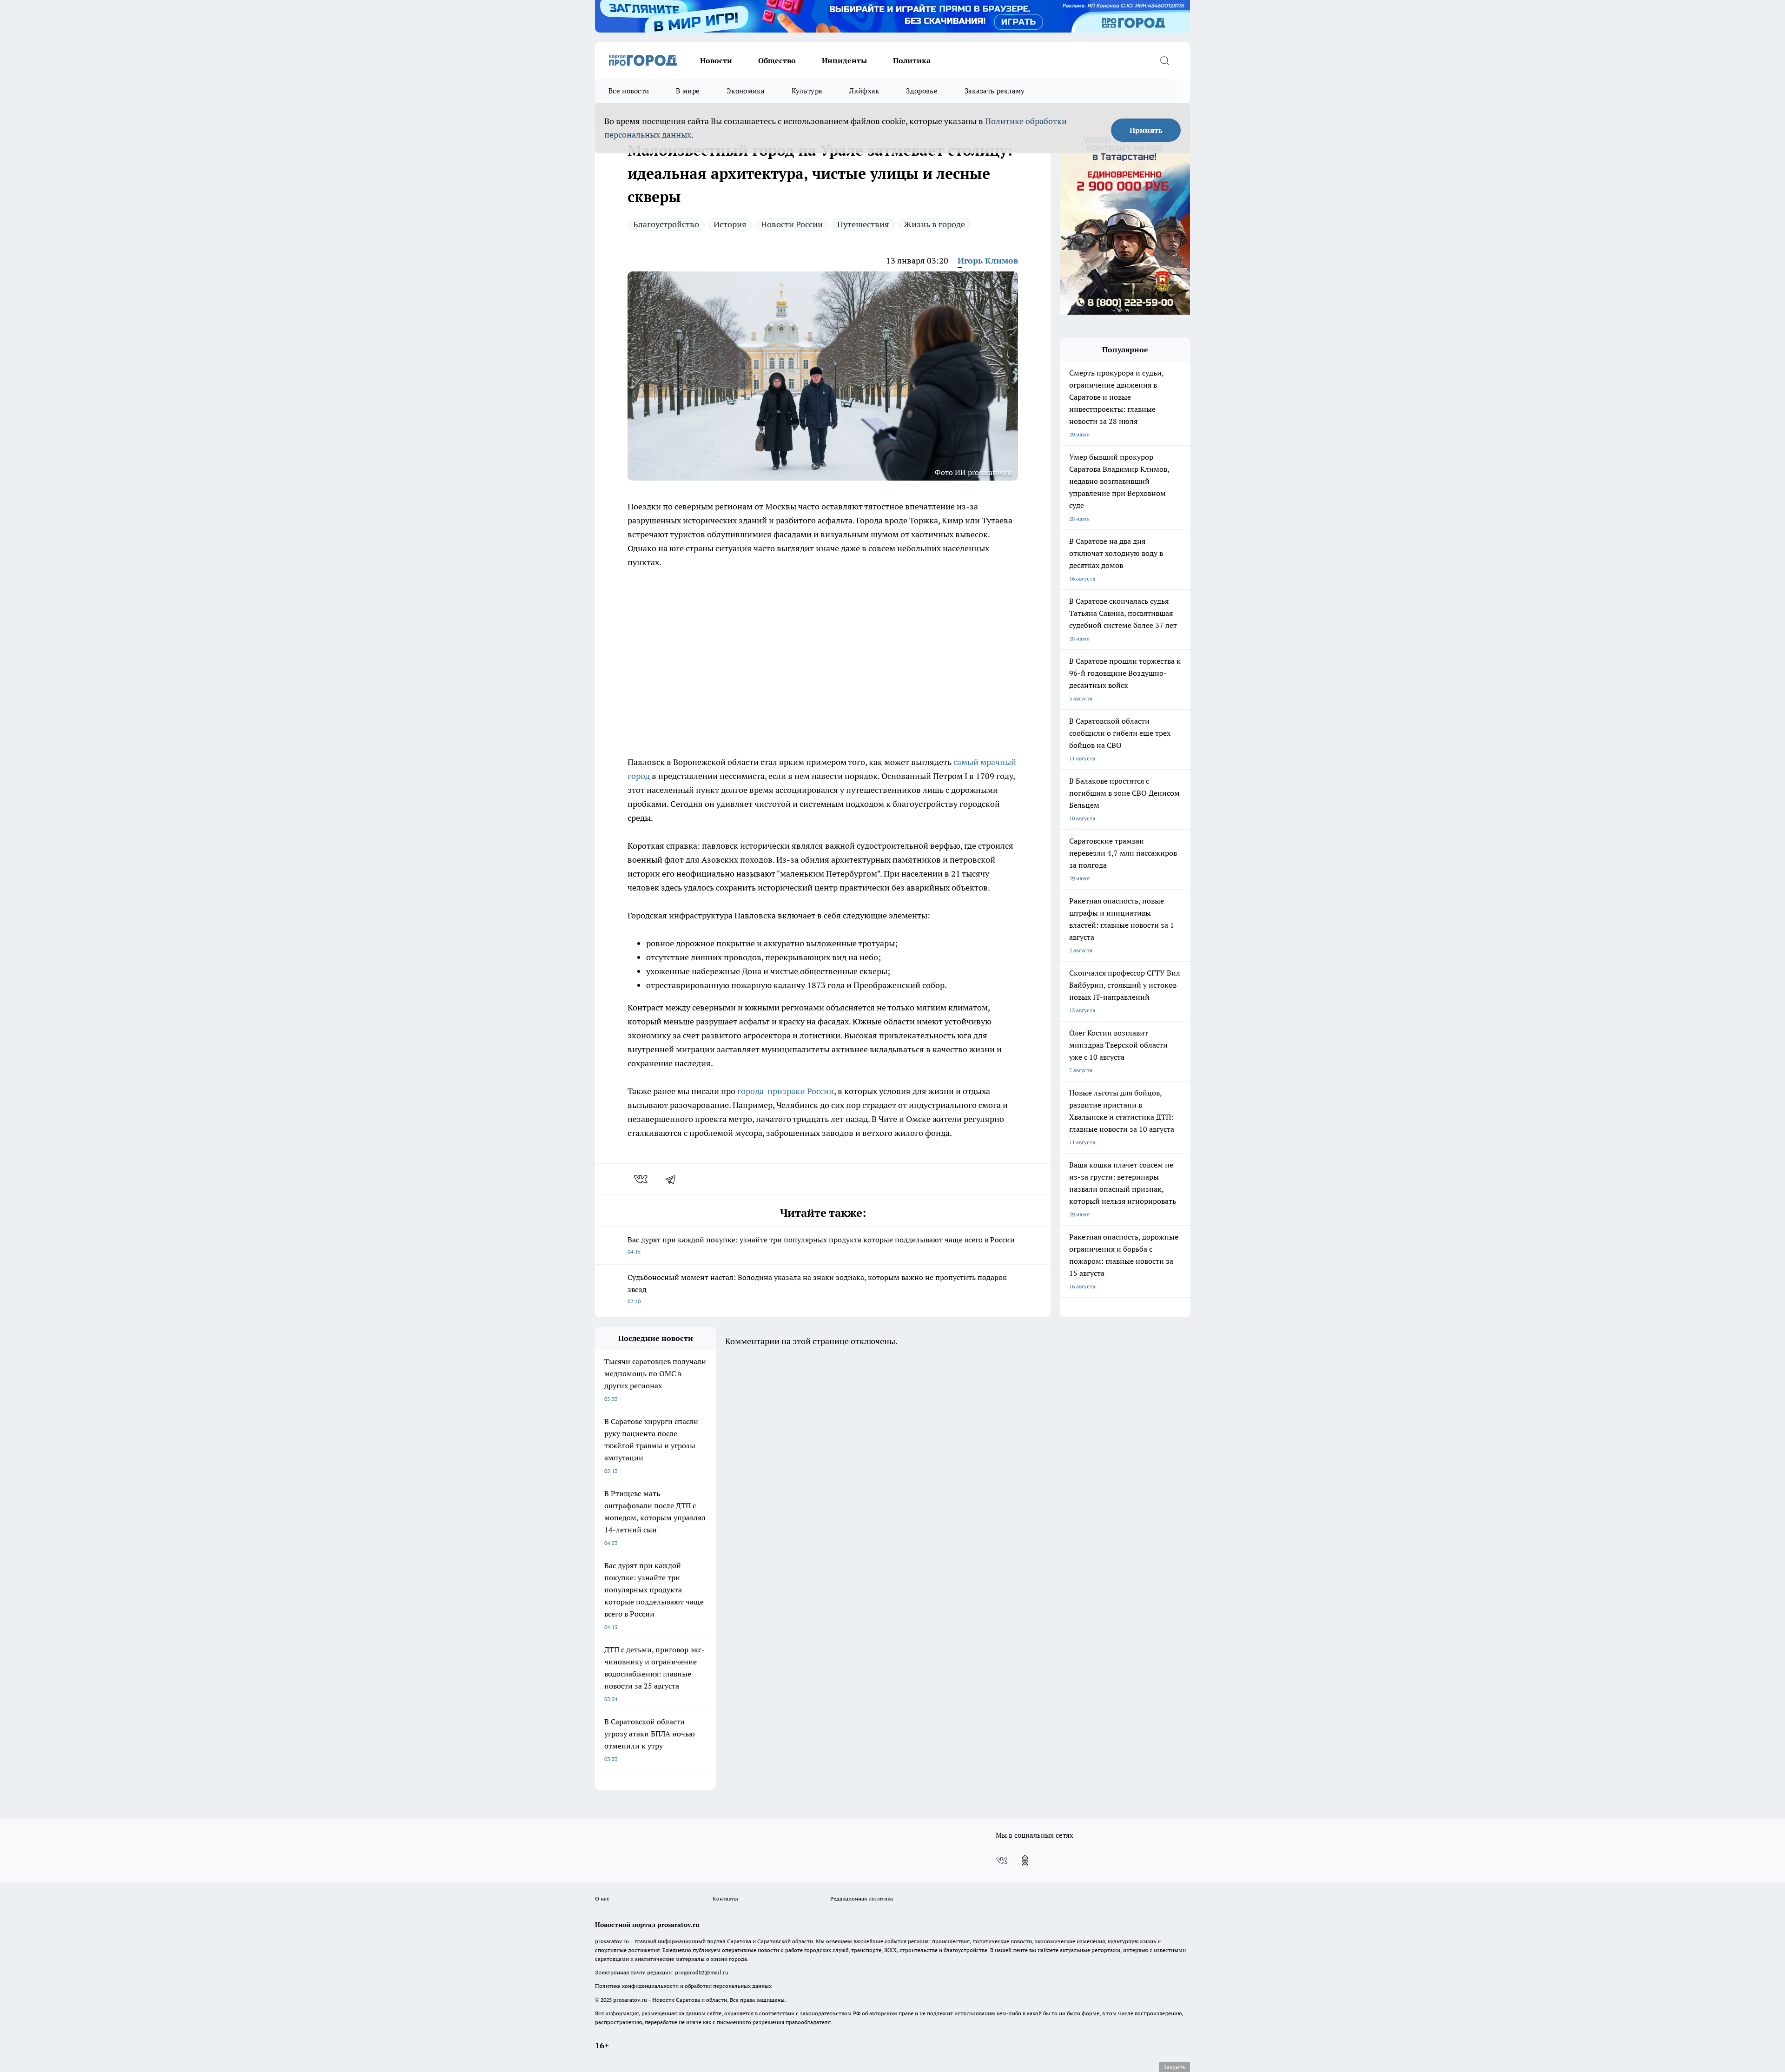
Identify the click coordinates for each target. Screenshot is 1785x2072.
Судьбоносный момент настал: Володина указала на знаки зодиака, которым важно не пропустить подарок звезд (817, 1289)
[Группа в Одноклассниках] (1025, 1861)
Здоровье (922, 91)
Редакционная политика (862, 1898)
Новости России (792, 224)
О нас (602, 1898)
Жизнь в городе (934, 224)
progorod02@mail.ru (702, 1972)
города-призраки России (786, 1091)
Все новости (629, 91)
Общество (777, 60)
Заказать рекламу (995, 91)
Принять (1146, 130)
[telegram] (674, 1179)
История (730, 224)
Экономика (746, 91)
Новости (716, 60)
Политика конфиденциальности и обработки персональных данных (683, 1986)
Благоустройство (666, 224)
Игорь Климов (988, 261)
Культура (807, 91)
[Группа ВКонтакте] (1002, 1861)
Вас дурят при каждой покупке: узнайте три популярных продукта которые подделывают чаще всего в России (821, 1245)
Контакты (725, 1898)
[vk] (642, 1179)
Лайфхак (864, 91)
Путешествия (863, 224)
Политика (912, 60)
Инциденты (844, 60)
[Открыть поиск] (1164, 60)
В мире (688, 91)
